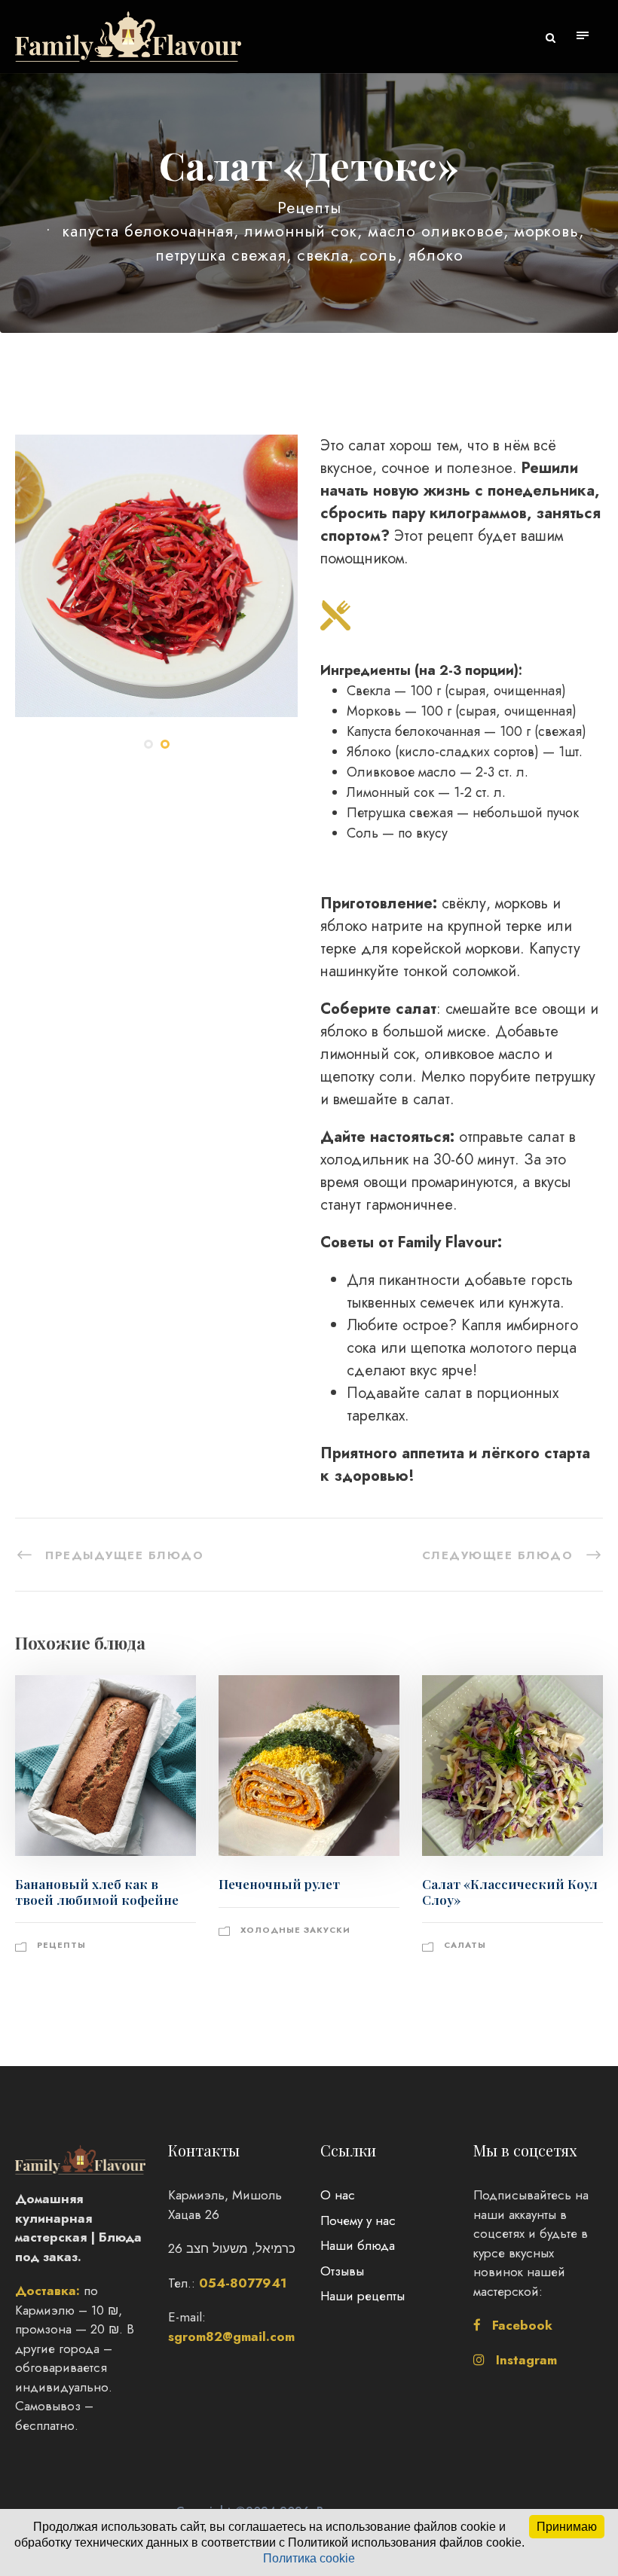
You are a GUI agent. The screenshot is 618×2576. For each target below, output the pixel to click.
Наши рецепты (363, 2296)
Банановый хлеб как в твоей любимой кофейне (97, 1891)
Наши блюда (358, 2245)
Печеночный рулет (279, 1884)
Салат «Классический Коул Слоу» (510, 1891)
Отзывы (342, 2271)
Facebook (522, 2325)
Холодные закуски (295, 1930)
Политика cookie (309, 2558)
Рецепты (309, 208)
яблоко (436, 255)
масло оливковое (436, 231)
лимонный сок (301, 231)
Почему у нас (358, 2220)
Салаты (465, 1945)
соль (378, 255)
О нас (338, 2195)
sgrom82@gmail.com (231, 2336)
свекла (323, 255)
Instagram (526, 2360)
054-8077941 (243, 2283)
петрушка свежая (221, 255)
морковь (546, 231)
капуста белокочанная (148, 231)
